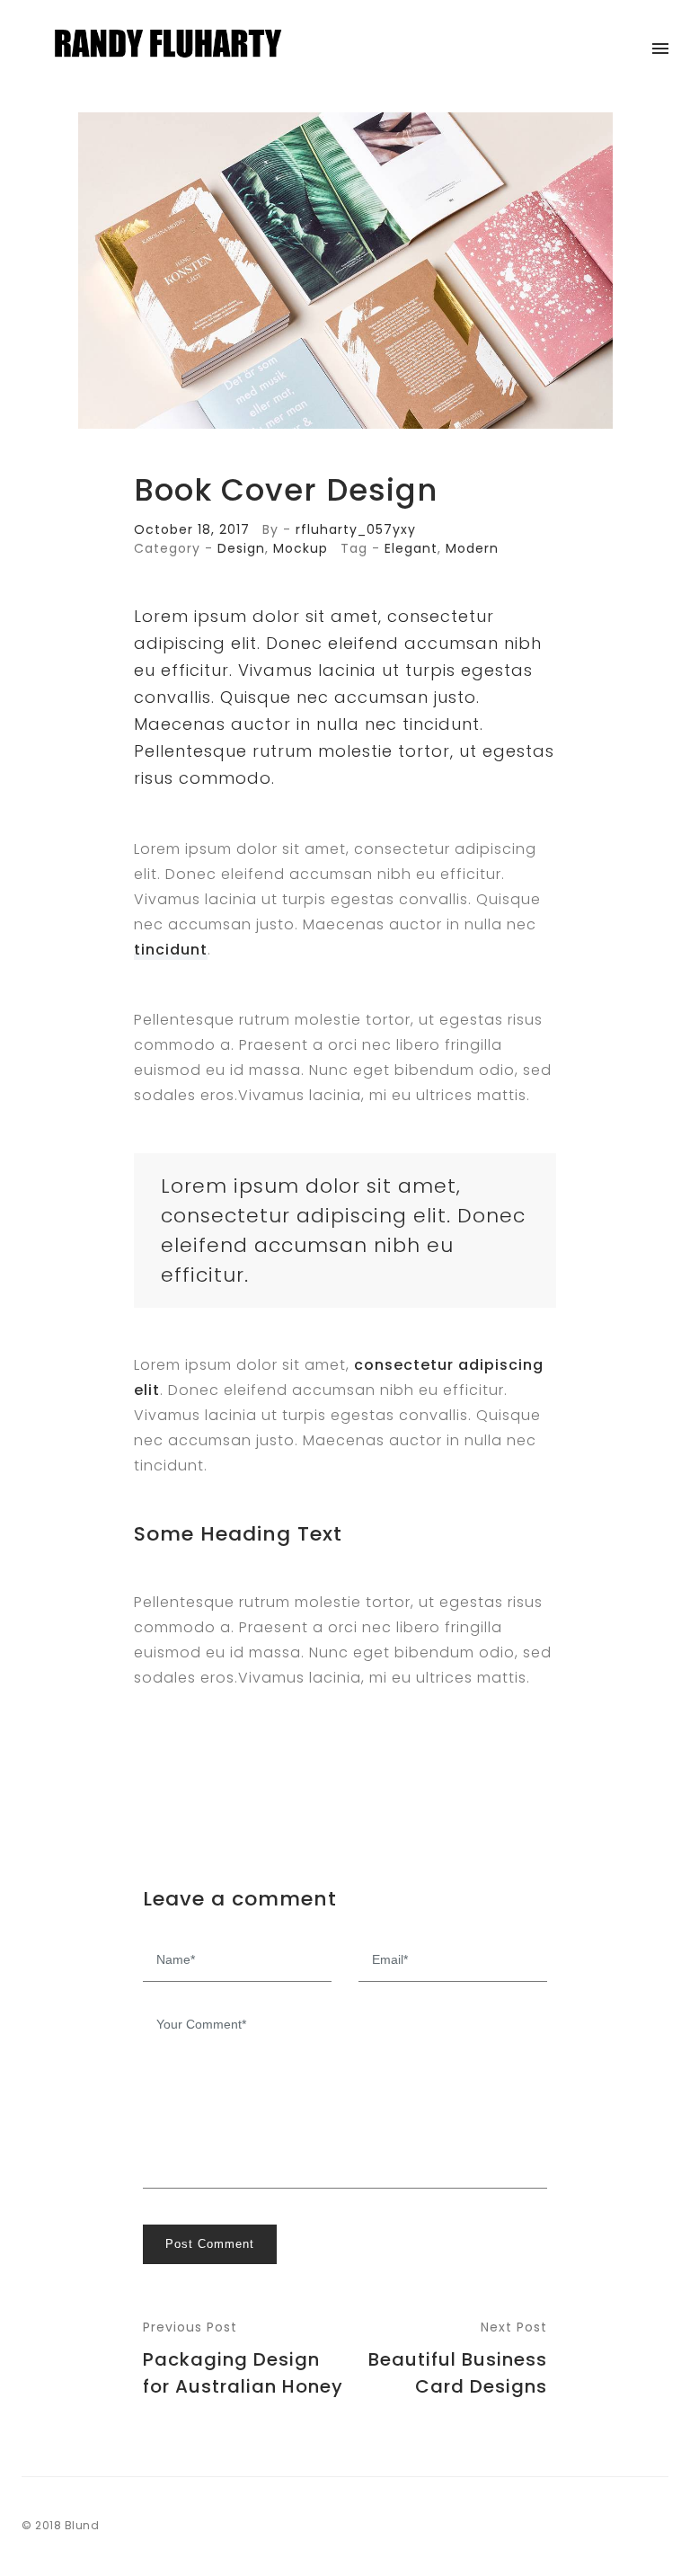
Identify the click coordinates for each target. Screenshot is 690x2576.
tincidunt (171, 950)
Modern (472, 548)
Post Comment (210, 2244)
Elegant (411, 548)
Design (241, 548)
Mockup (301, 548)
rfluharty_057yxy (356, 529)
